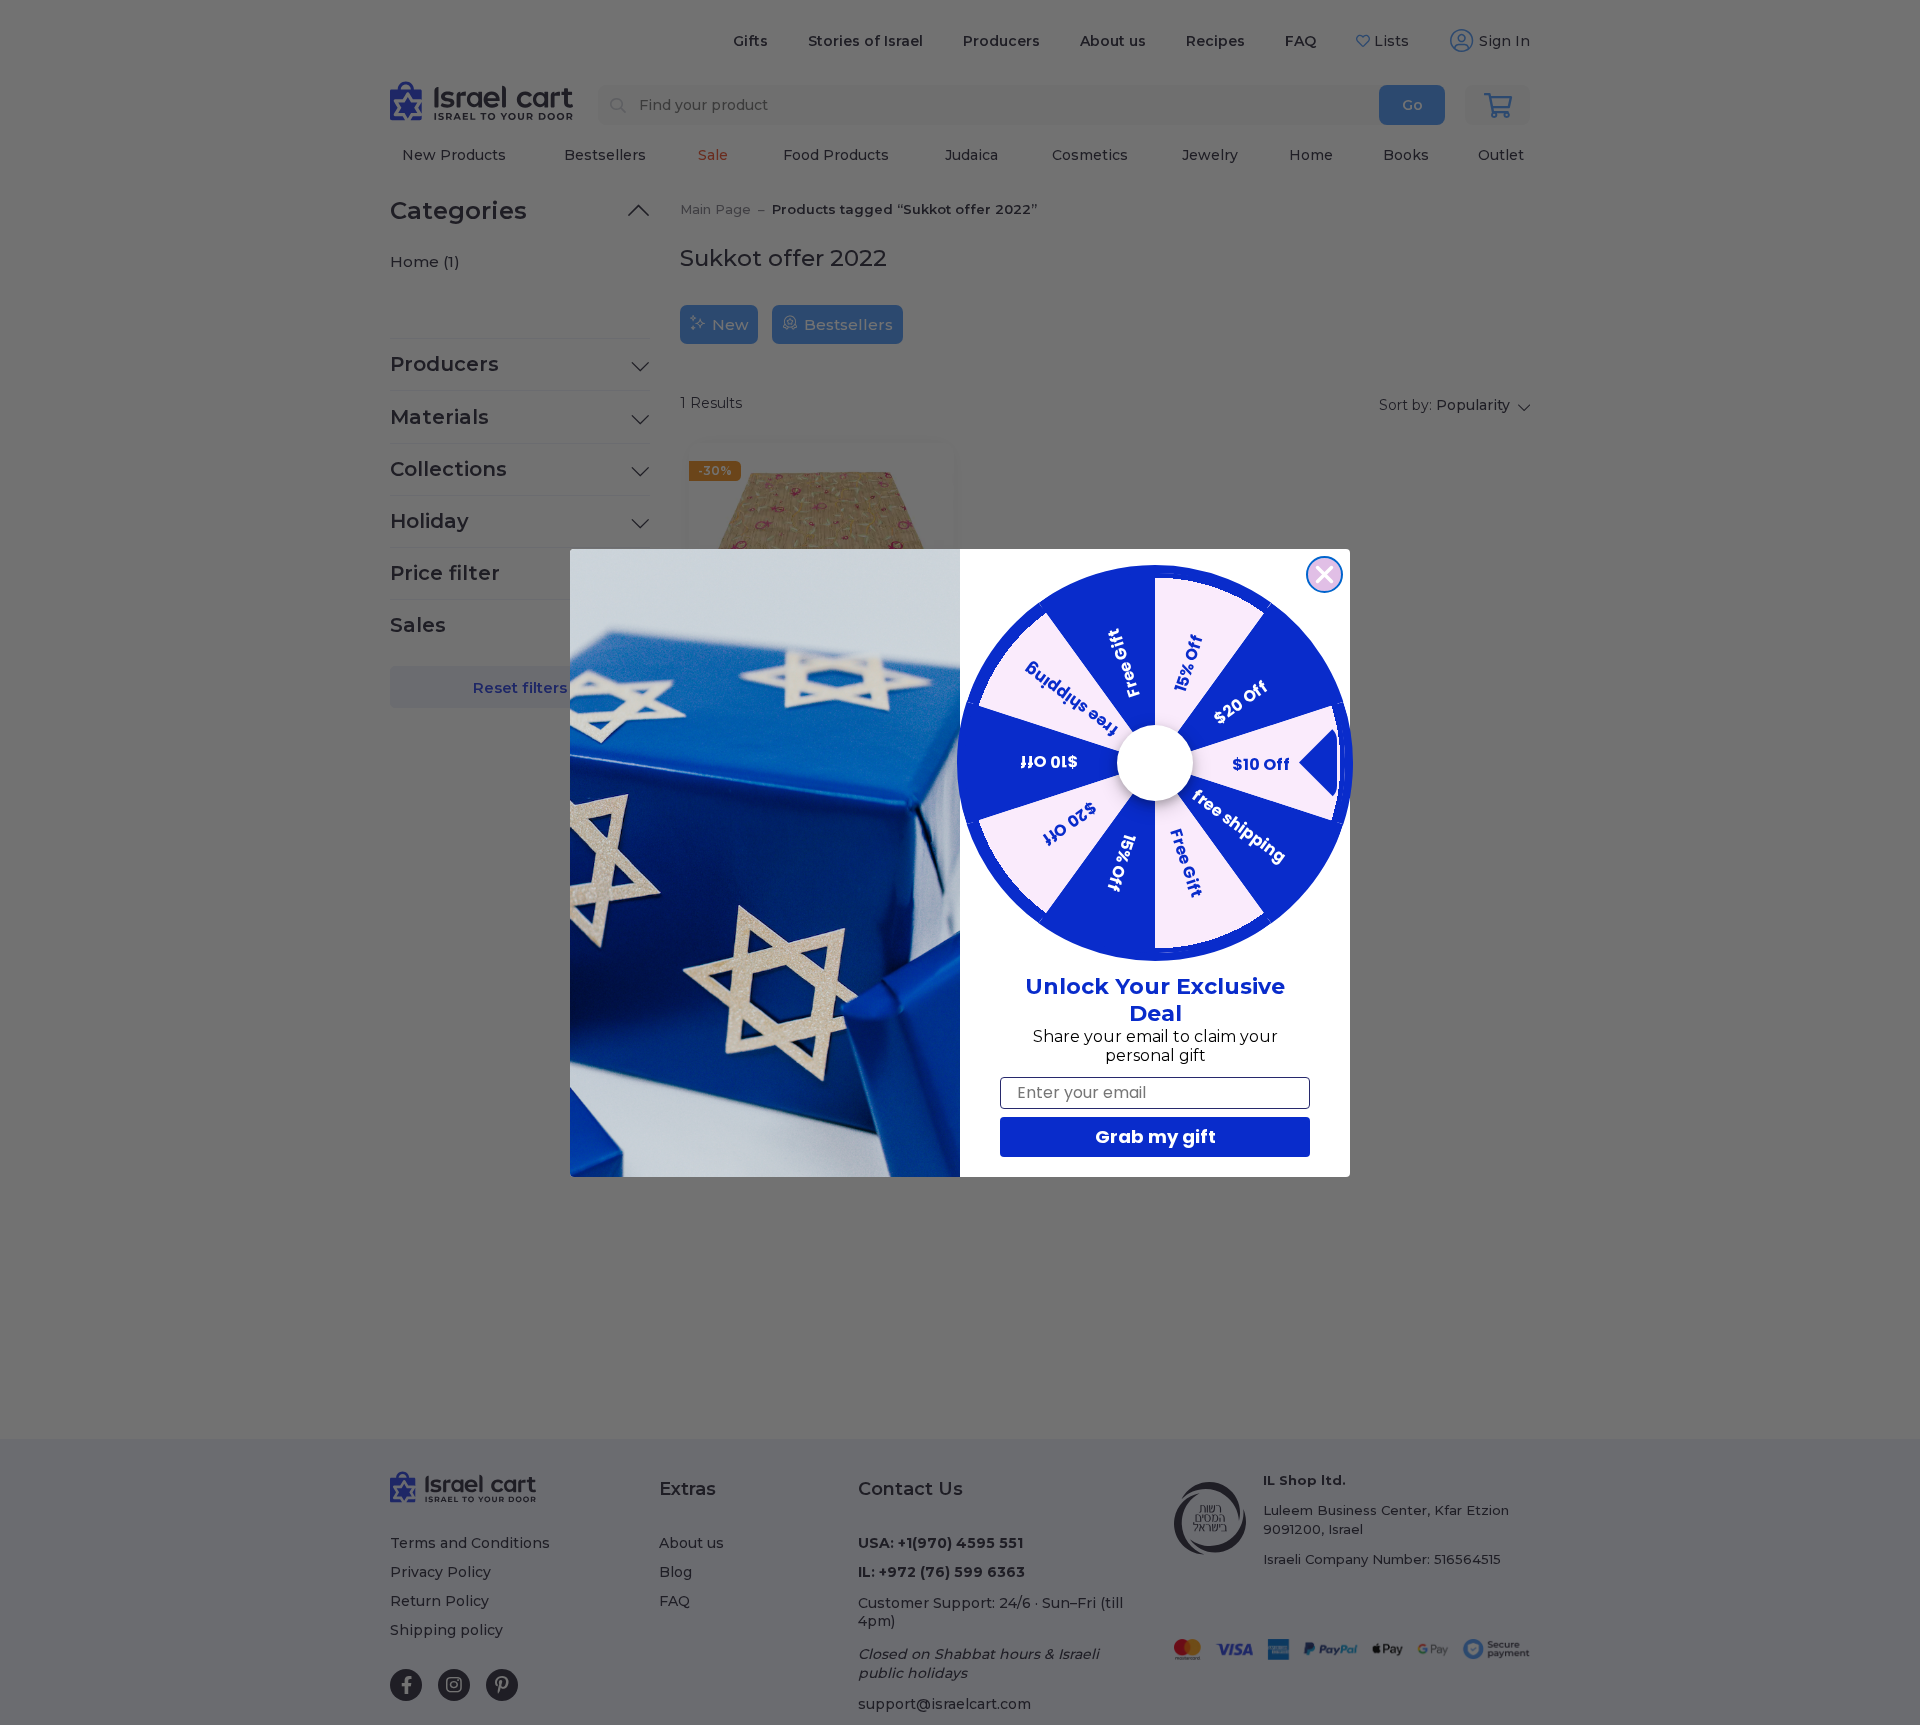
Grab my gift (1155, 1136)
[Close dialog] (1324, 574)
